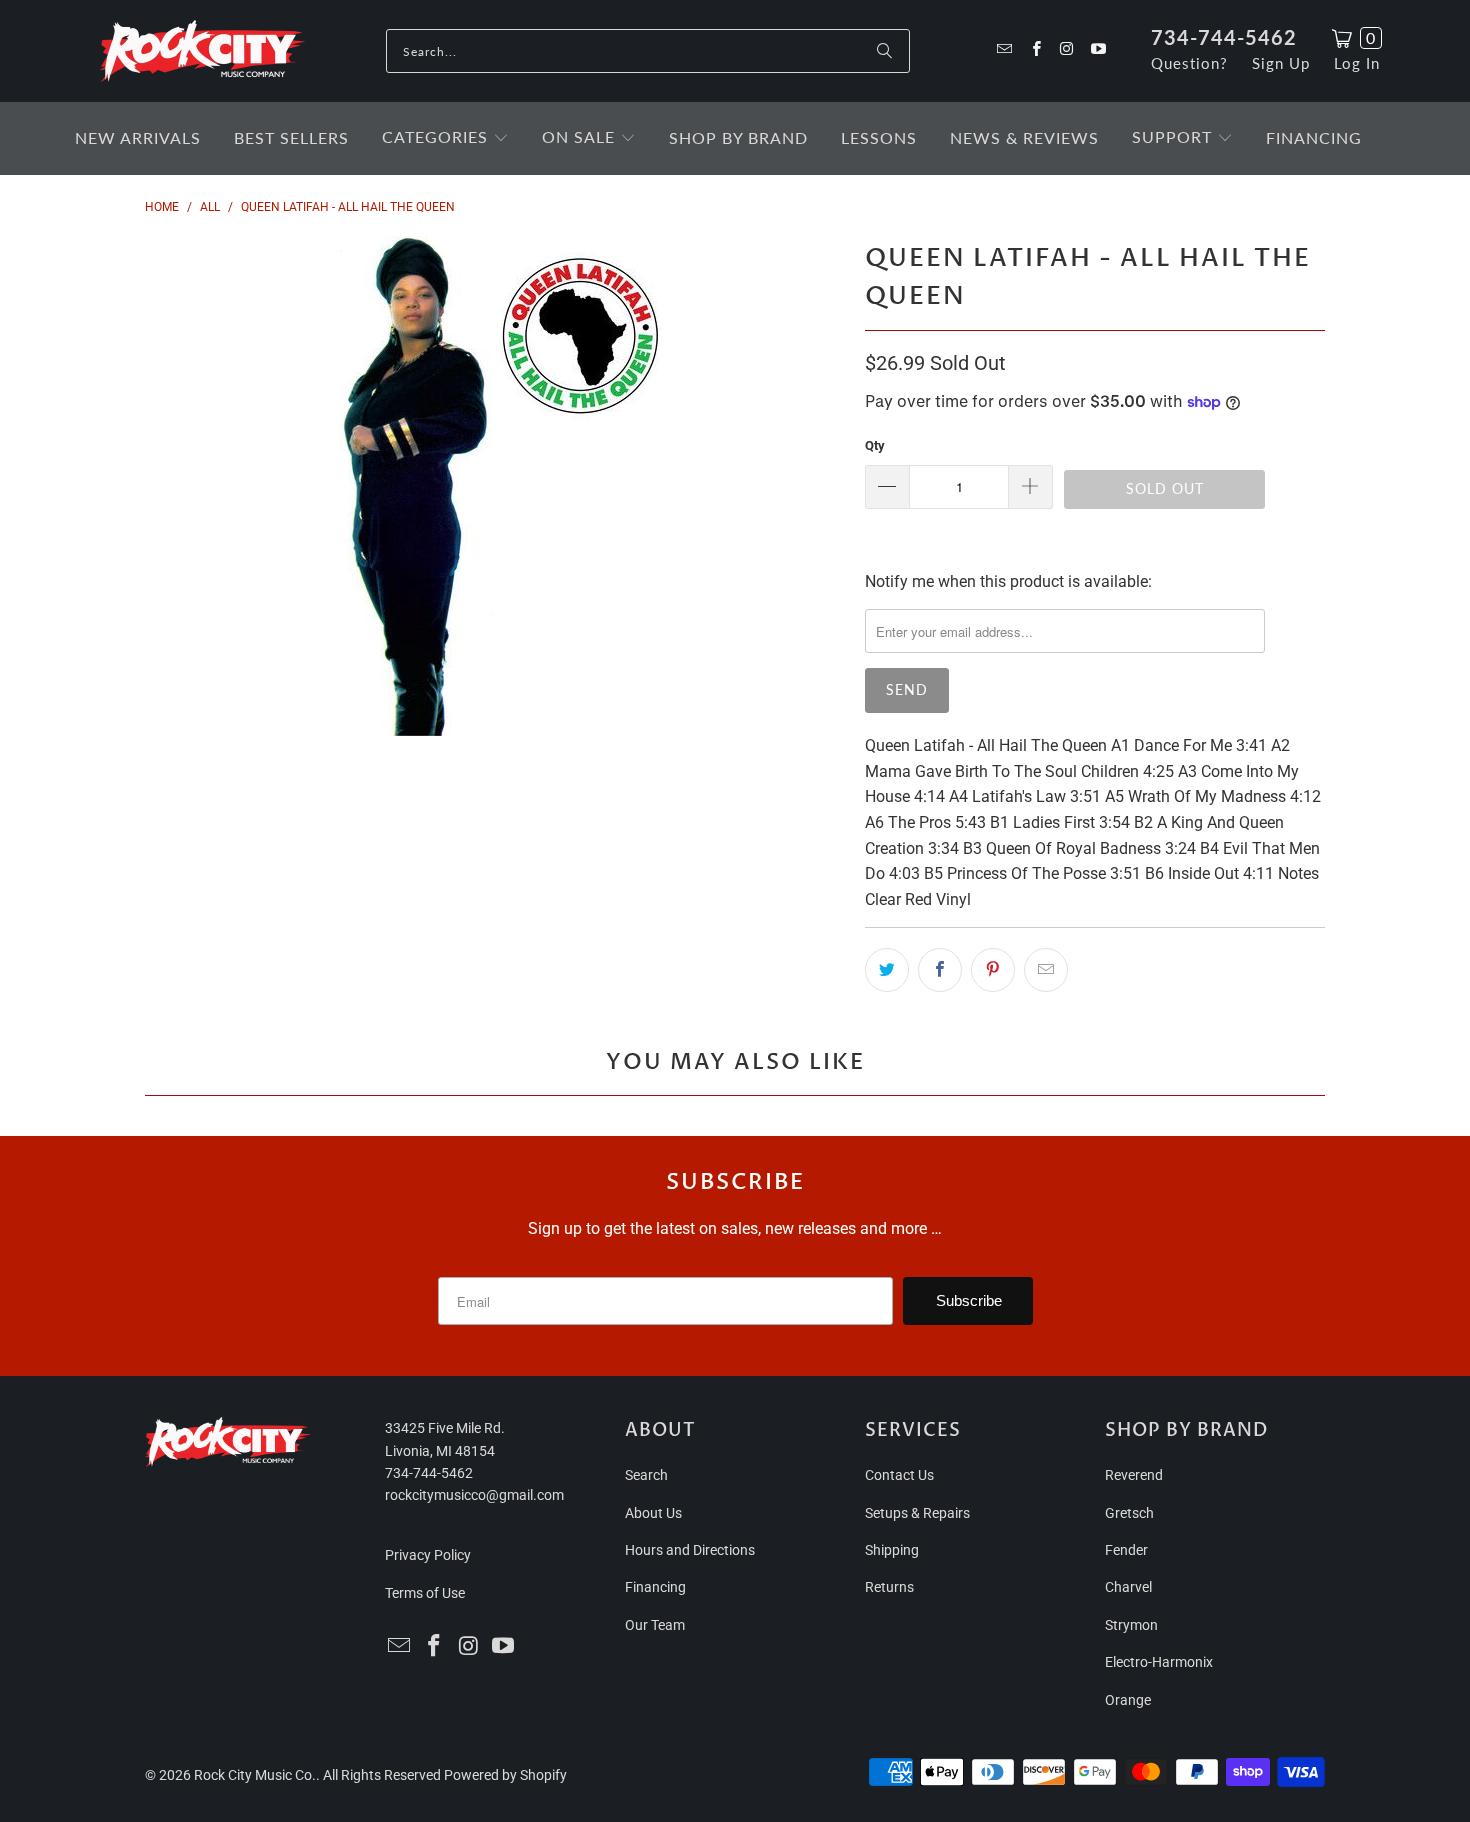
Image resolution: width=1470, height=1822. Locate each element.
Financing (655, 1587)
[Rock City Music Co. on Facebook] (1034, 50)
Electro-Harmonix (1159, 1662)
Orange (1128, 1700)
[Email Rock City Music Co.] (1003, 50)
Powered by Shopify (505, 1775)
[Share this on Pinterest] (993, 970)
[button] (445, 138)
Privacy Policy (428, 1555)
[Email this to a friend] (1046, 970)
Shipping (892, 1550)
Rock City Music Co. (255, 1775)
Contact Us (899, 1475)
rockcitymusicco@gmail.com (474, 1495)
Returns (889, 1587)
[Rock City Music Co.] (202, 52)
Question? (1189, 63)
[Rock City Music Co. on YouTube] (1097, 50)
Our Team (655, 1625)
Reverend (1134, 1475)
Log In (1357, 63)
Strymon (1131, 1625)
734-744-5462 (1224, 37)
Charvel (1128, 1587)
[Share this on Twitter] (887, 970)
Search (646, 1475)
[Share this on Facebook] (940, 970)
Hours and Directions (690, 1550)
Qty (875, 445)
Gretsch (1129, 1513)
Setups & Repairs (917, 1513)
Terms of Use (425, 1593)
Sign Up (1281, 63)
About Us (653, 1513)
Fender (1126, 1550)
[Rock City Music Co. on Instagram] (1066, 50)
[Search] (885, 51)
